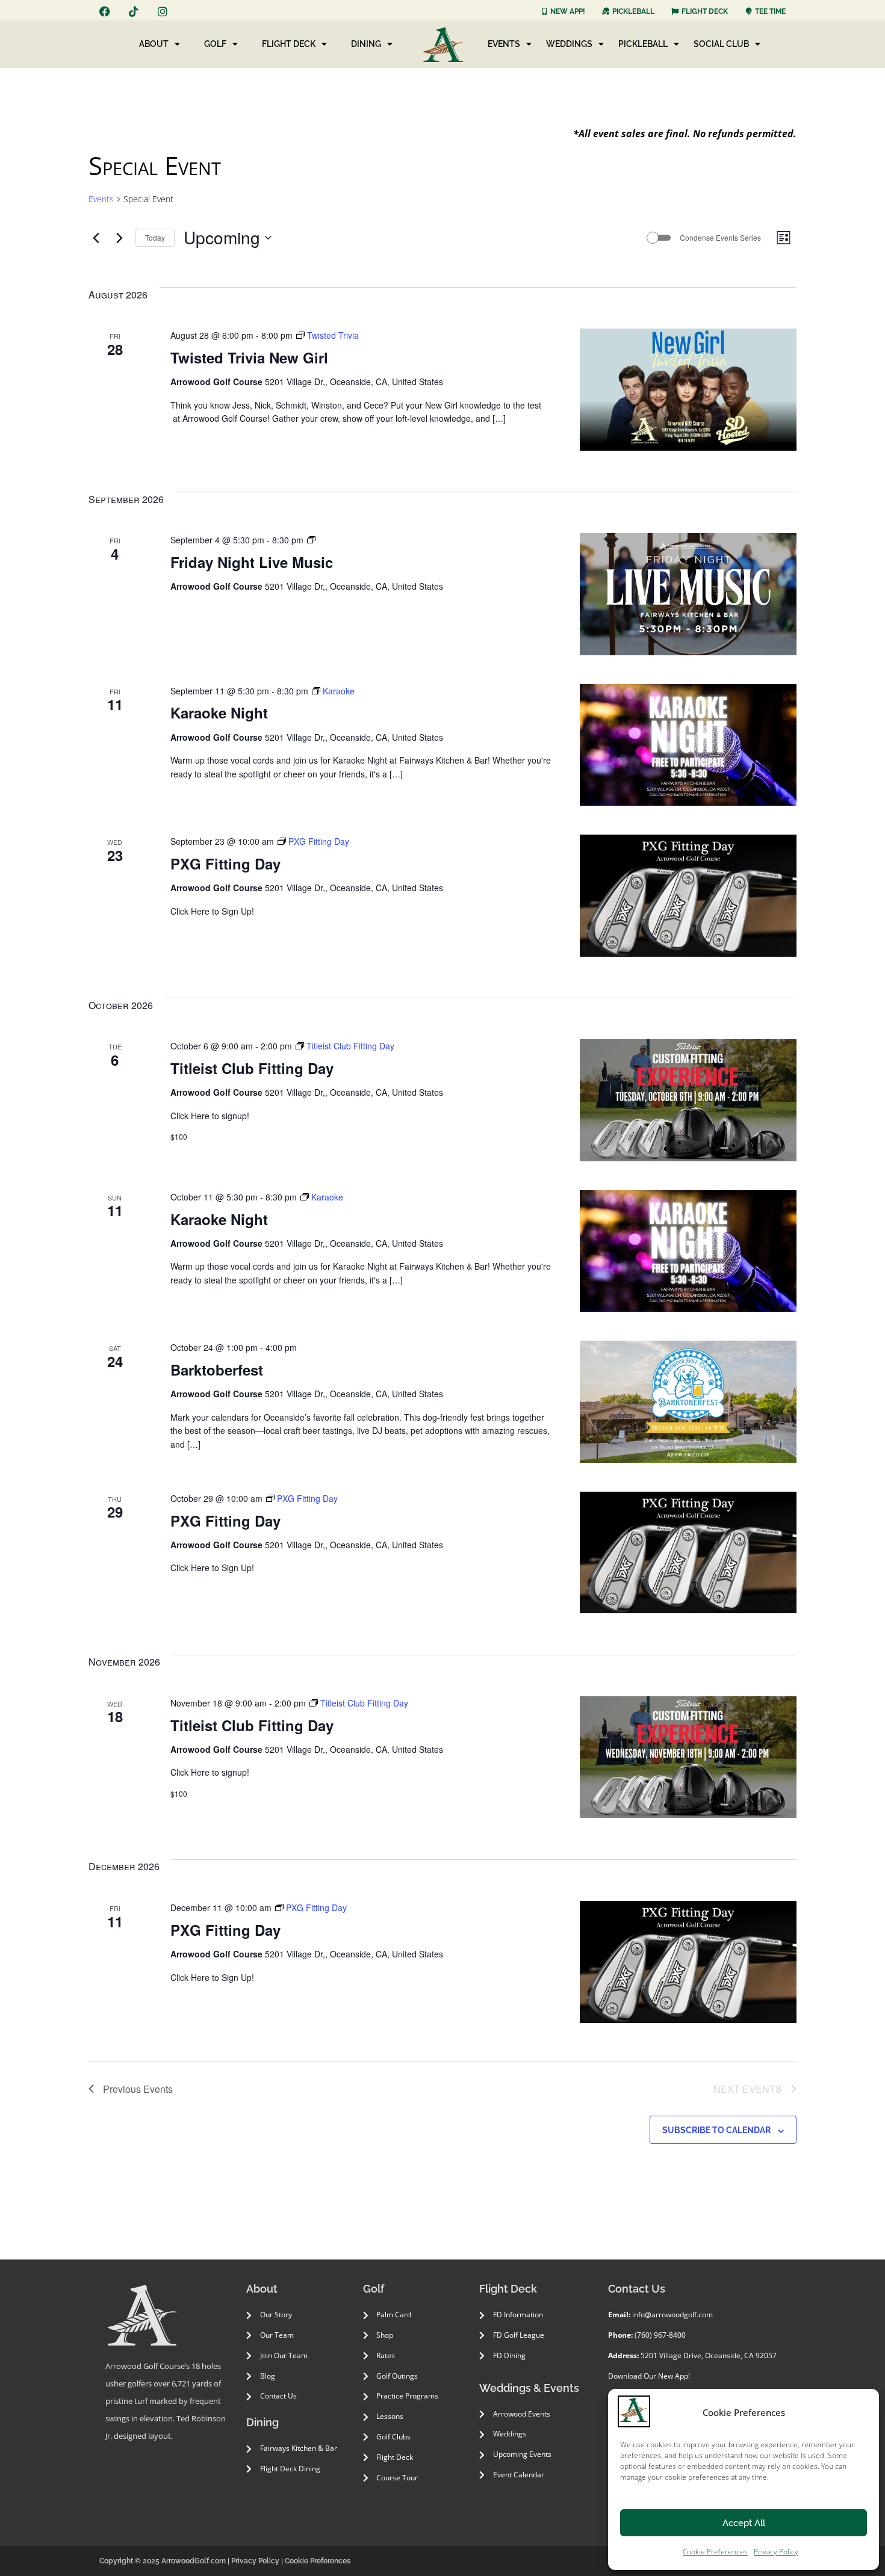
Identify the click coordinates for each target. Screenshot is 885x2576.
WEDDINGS (569, 44)
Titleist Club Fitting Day (252, 1068)
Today (155, 237)
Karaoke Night (219, 712)
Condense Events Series (720, 238)
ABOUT (154, 44)
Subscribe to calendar (716, 2130)
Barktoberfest (217, 1370)
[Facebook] (105, 11)
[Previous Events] (96, 238)
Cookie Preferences (715, 2552)
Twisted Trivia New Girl (249, 357)
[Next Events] (119, 238)
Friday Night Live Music (252, 562)
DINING (366, 44)
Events (101, 199)
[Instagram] (163, 11)
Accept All (744, 2523)
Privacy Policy (776, 2552)
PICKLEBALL (643, 44)
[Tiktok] (134, 11)
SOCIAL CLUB (721, 44)
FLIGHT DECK (289, 44)
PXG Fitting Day (225, 863)
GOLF (215, 44)
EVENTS (504, 44)
